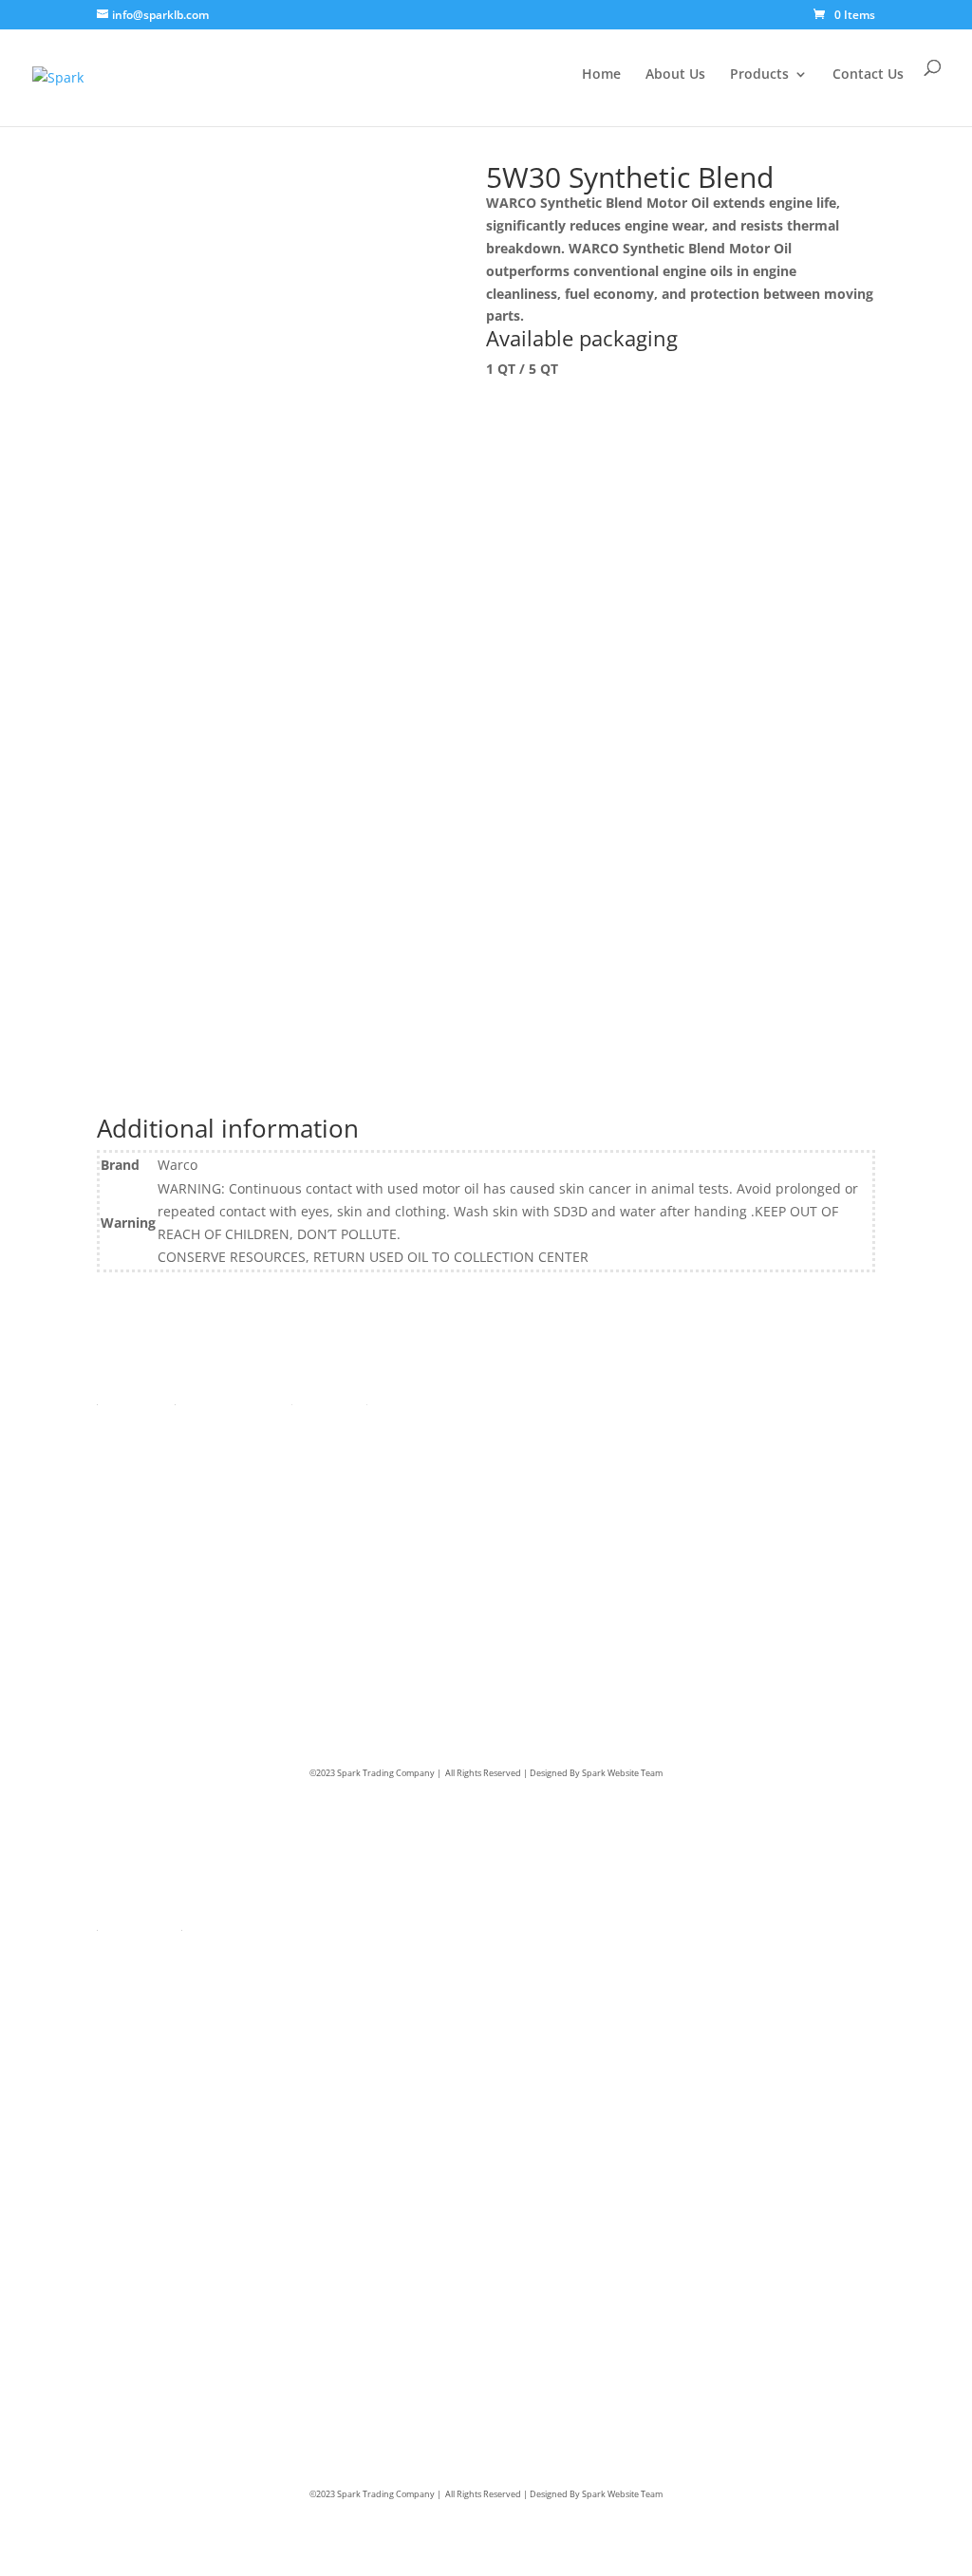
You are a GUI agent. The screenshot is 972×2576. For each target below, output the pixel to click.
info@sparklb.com (581, 1513)
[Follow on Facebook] (696, 1430)
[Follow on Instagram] (772, 1430)
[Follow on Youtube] (848, 1430)
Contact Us (868, 75)
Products (759, 75)
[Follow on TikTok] (810, 1430)
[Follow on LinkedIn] (734, 1430)
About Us (675, 75)
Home (601, 75)
